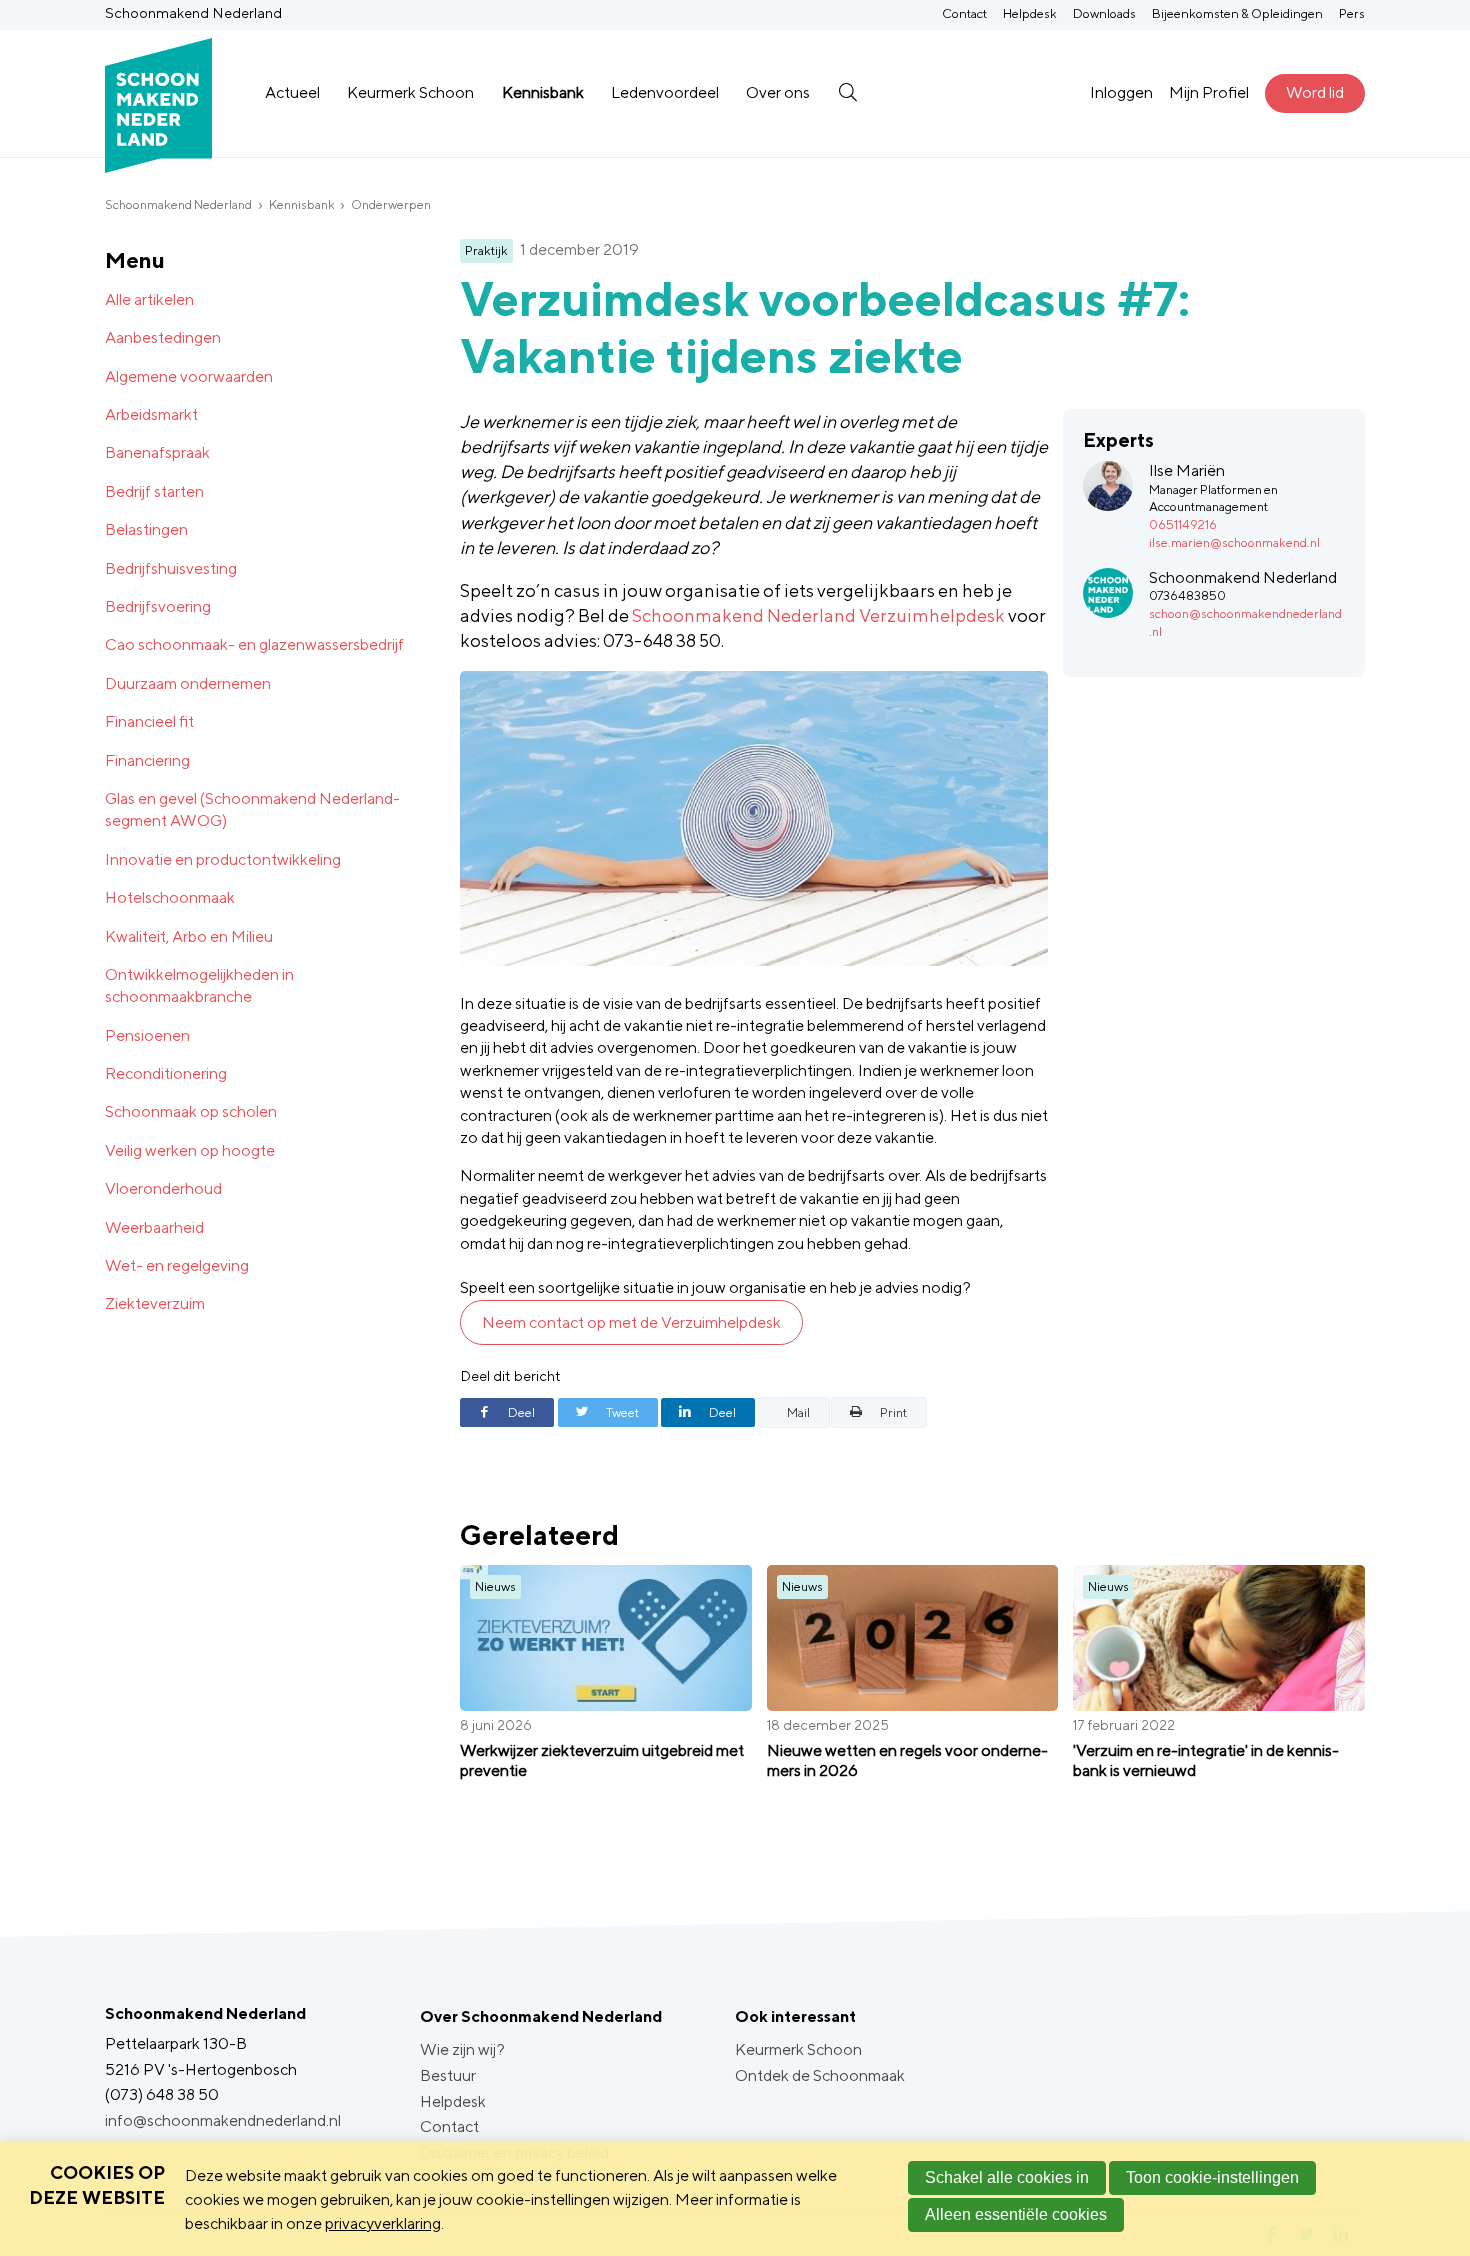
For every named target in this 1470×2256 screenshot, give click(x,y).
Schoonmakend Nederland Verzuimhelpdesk (818, 615)
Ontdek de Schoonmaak (820, 2075)
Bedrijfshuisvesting (171, 568)
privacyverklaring (383, 2223)
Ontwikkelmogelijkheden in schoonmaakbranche (199, 985)
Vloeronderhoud (163, 1188)
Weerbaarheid (154, 1227)
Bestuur (448, 2075)
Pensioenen (147, 1035)
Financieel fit (149, 721)
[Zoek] (847, 93)
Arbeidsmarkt (151, 414)
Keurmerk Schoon (410, 92)
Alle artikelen (149, 299)
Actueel (292, 92)
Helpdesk (1030, 13)
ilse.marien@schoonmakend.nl (1234, 542)
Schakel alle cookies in (1007, 2177)
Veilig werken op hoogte (190, 1150)
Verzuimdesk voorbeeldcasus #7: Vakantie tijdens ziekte (825, 327)
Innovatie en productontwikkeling (223, 859)
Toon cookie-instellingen (1212, 2177)
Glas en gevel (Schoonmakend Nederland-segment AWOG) (252, 809)
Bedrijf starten (154, 491)
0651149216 (1183, 524)
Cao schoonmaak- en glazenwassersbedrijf (254, 644)
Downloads (1104, 13)
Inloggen (1121, 92)
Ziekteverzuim (155, 1303)
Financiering (147, 760)
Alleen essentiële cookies (1016, 2214)
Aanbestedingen (163, 337)
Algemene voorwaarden (189, 376)
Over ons (778, 92)
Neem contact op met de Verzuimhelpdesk (631, 1322)
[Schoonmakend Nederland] (158, 93)
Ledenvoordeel (665, 92)
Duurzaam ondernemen (188, 683)
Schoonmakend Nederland (178, 204)
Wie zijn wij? (462, 2049)
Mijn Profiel (1209, 92)
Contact (964, 13)
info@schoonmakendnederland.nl (223, 2120)
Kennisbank (543, 92)
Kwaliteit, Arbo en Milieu (189, 936)
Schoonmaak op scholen (191, 1111)
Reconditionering (166, 1073)
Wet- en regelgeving (177, 1265)
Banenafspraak (157, 452)
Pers (1352, 13)
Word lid (1315, 92)
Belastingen (146, 529)
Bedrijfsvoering (158, 606)
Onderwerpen (391, 204)
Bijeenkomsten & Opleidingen (1237, 13)
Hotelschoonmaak (170, 897)
